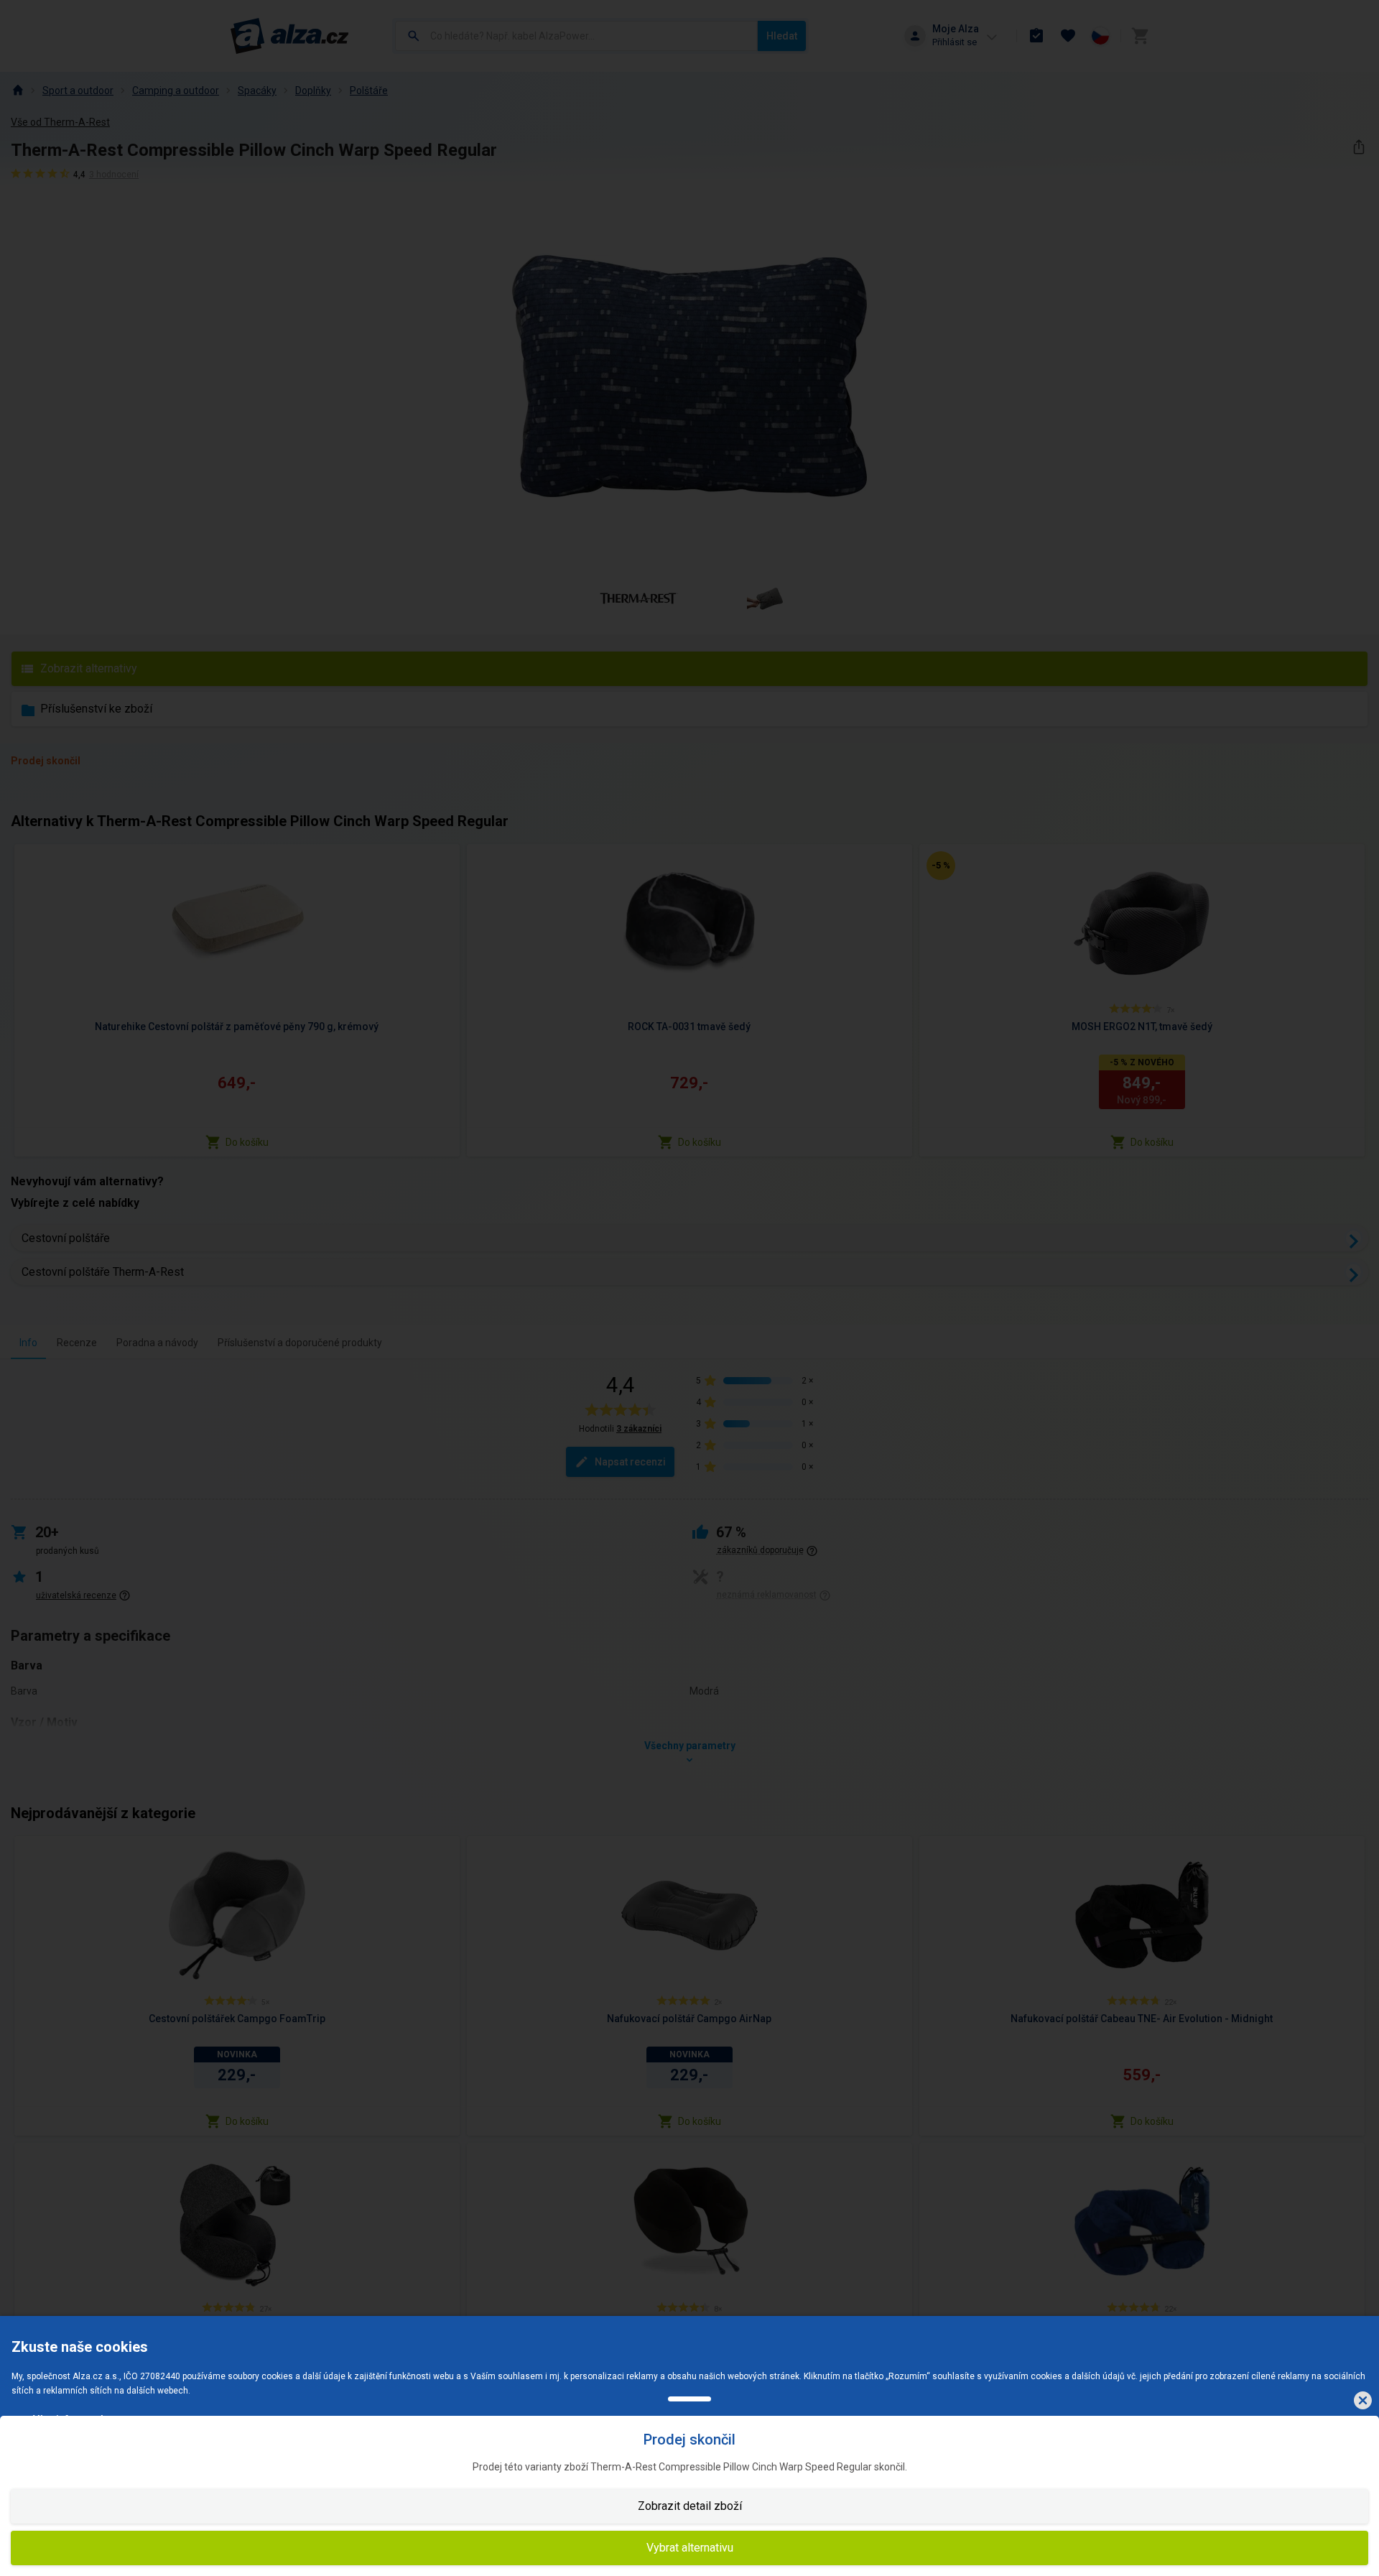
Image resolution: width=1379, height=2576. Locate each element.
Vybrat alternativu (690, 2548)
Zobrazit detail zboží (690, 2506)
